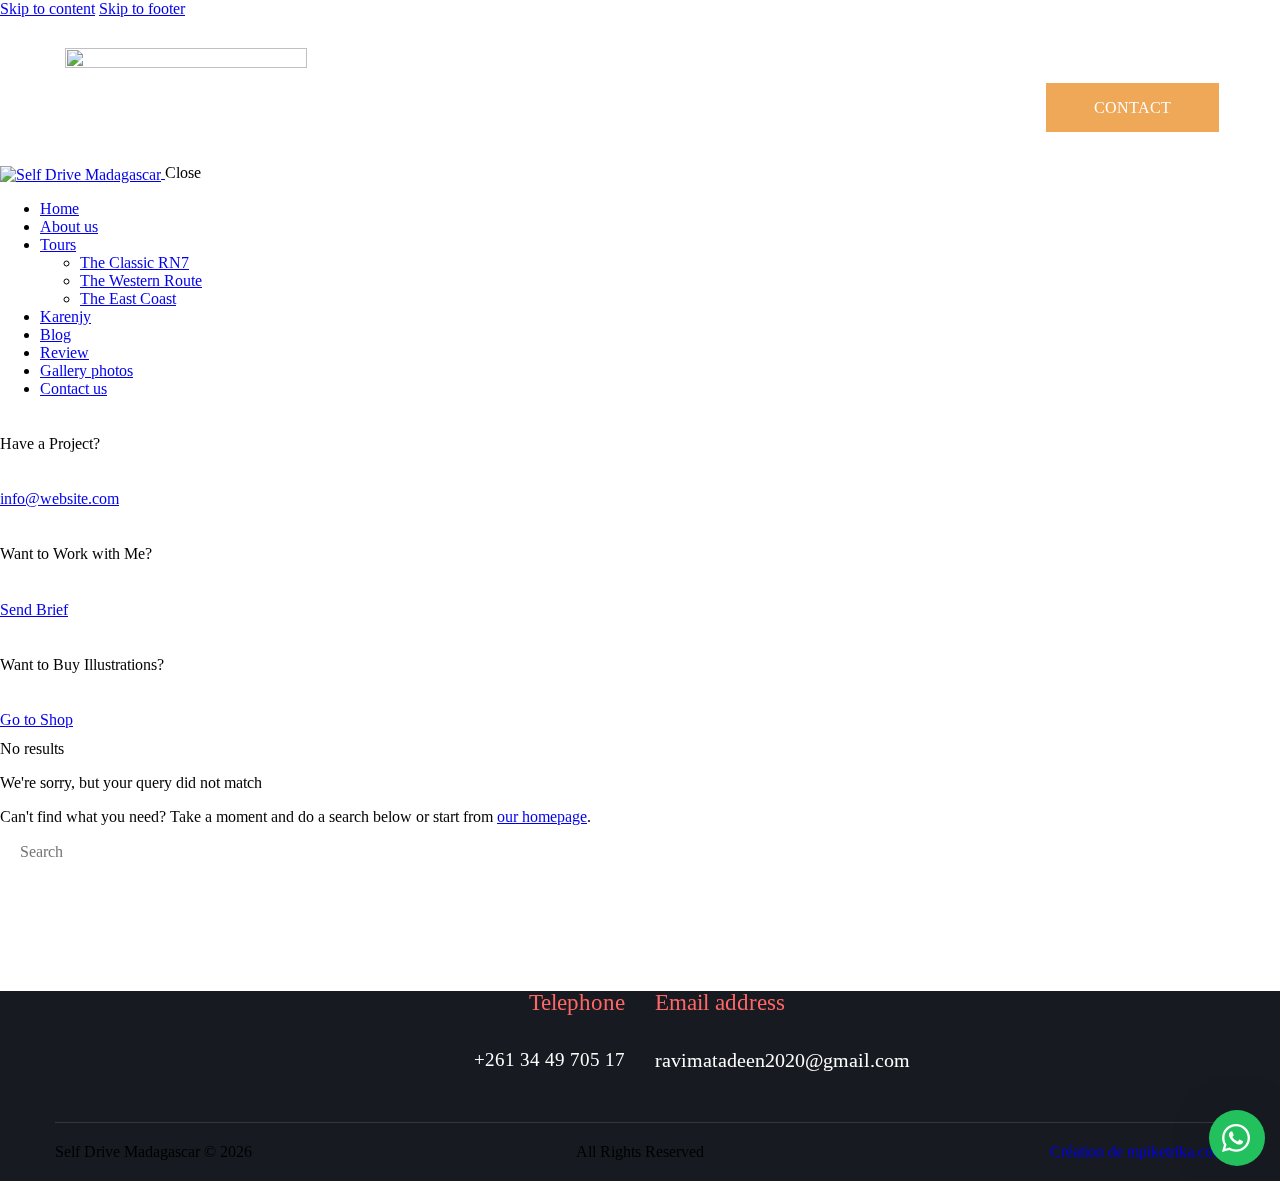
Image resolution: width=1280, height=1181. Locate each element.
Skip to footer (142, 8)
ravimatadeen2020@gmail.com (782, 1060)
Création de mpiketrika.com (1137, 1151)
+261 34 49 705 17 (549, 1059)
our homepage (542, 816)
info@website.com (59, 498)
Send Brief (34, 609)
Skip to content (47, 8)
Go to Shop (36, 719)
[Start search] (6, 854)
